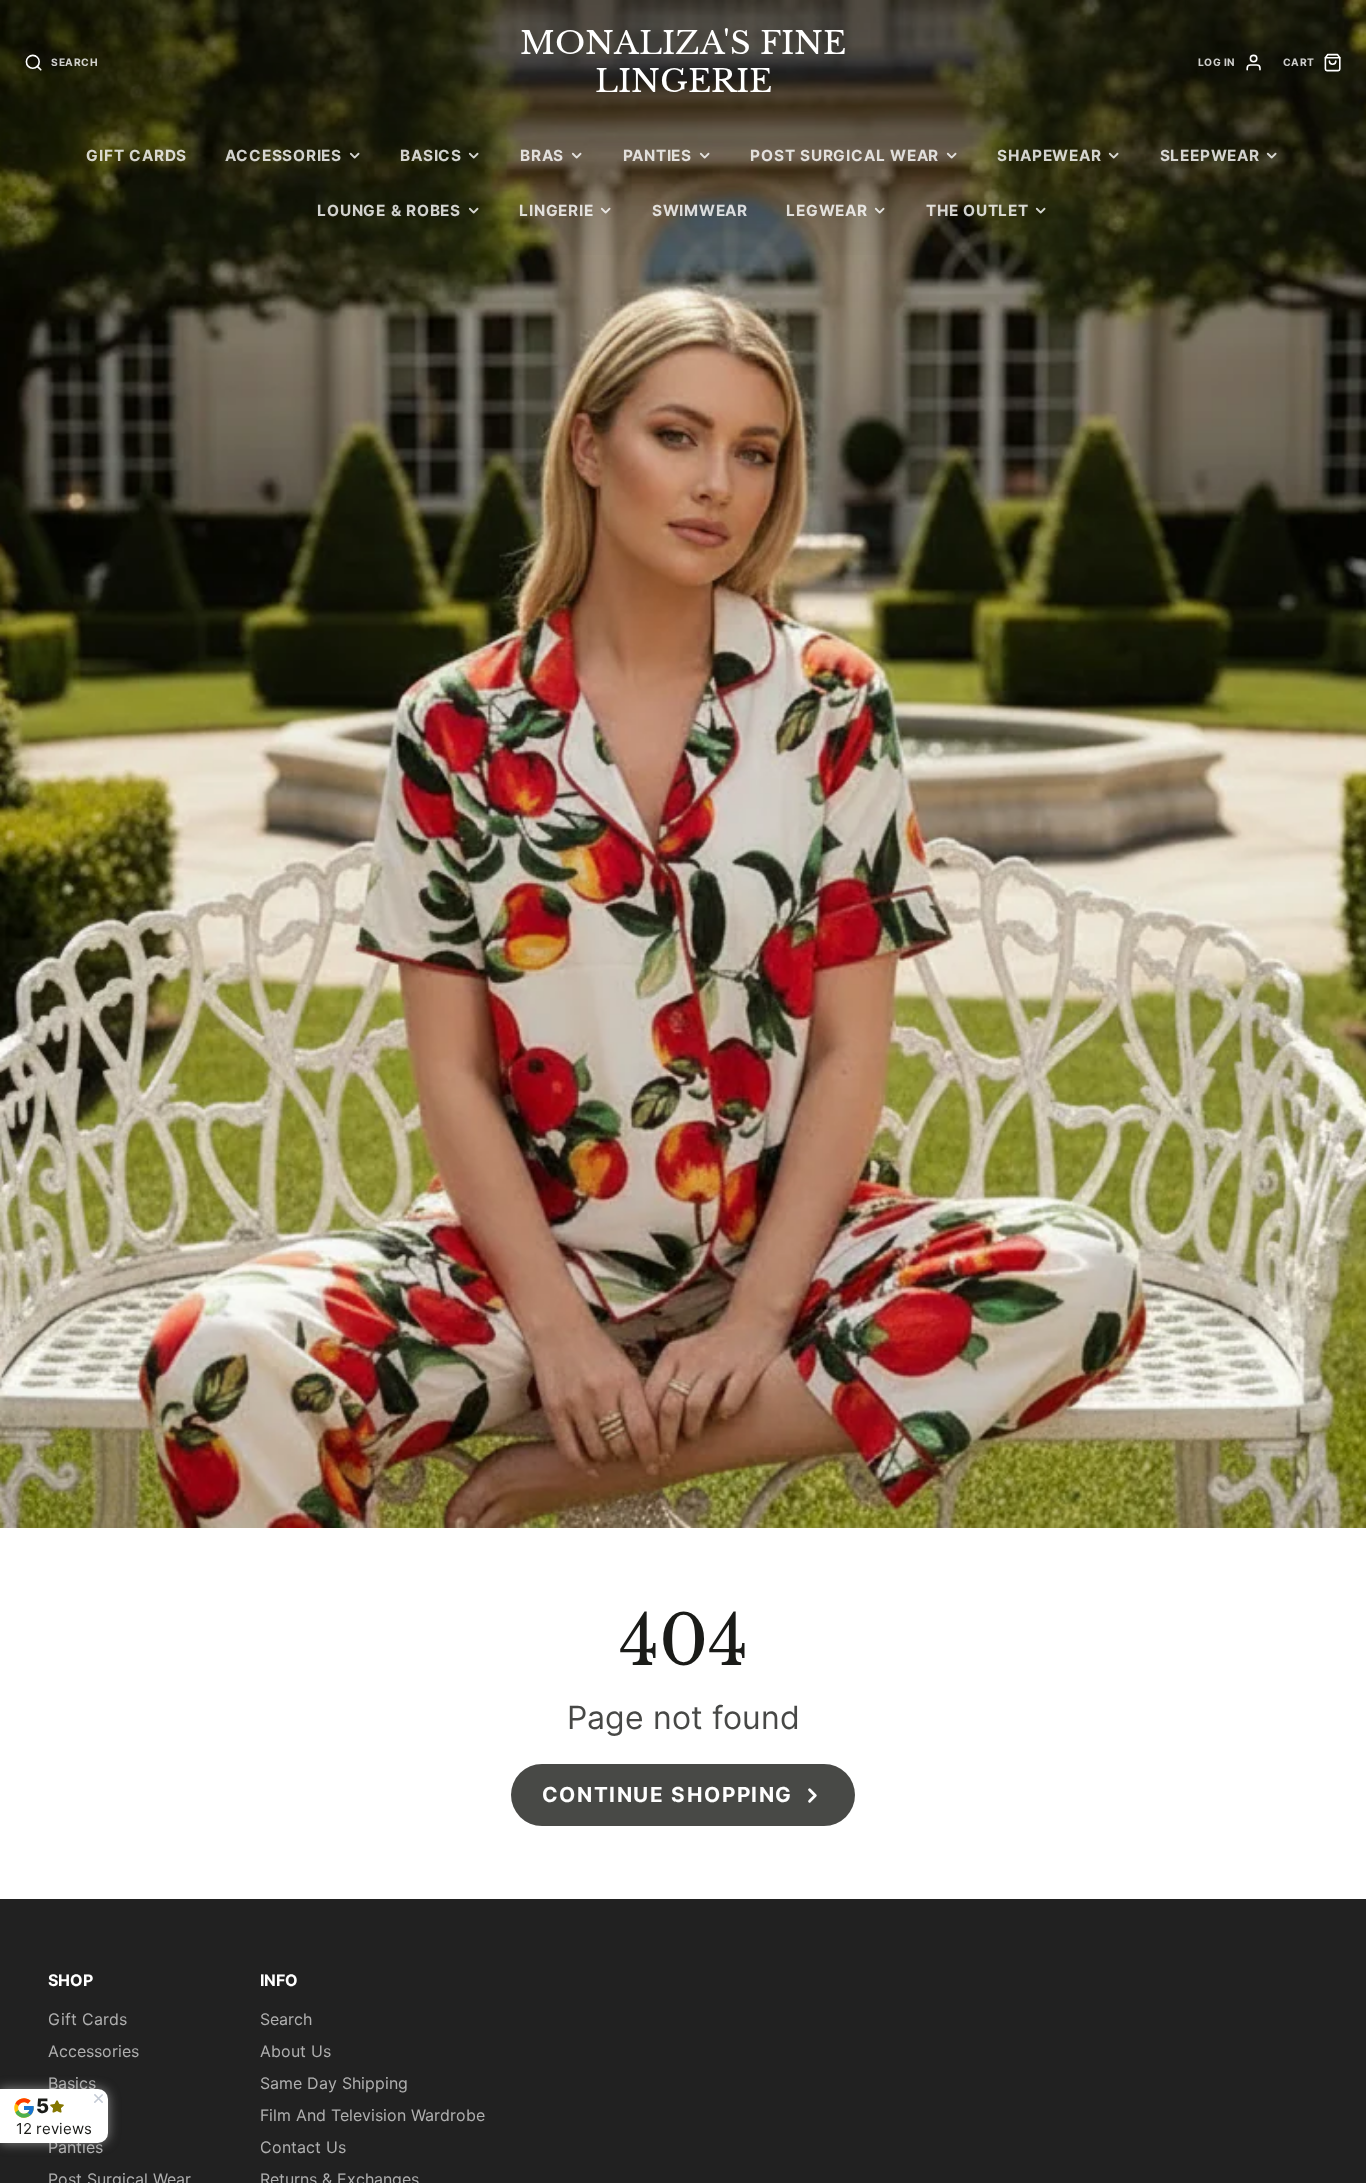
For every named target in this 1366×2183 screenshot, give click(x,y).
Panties (657, 155)
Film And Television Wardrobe (372, 2115)
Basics (431, 155)
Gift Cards (136, 155)
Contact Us (303, 2147)
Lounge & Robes (389, 210)
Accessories (283, 155)
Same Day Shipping (334, 2083)
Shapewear (1049, 155)
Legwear (826, 210)
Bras (542, 155)
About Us (295, 2051)
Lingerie (556, 210)
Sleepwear (1210, 155)
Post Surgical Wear (844, 155)
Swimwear (700, 210)
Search (286, 2019)
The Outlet (977, 210)
